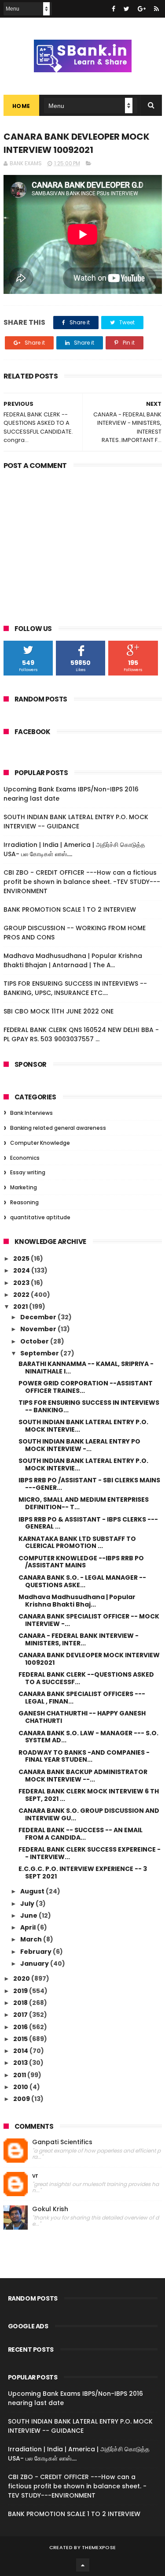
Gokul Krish (50, 2209)
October (35, 1341)
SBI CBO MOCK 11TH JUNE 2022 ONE (59, 1011)
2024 (22, 1270)
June (29, 1915)
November (39, 1329)
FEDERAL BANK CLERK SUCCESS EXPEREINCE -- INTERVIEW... (90, 1853)
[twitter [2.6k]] (126, 9)
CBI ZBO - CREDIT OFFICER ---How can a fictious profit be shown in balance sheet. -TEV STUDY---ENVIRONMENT (82, 882)
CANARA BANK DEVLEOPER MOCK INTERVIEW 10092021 (89, 1659)
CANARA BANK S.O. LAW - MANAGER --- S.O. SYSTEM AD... (88, 1737)
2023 (22, 1283)
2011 (20, 2075)
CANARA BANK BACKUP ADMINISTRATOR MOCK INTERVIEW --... (83, 1776)
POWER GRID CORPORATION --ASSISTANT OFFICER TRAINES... (86, 1387)
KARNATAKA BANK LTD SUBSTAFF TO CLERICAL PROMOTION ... (77, 1542)
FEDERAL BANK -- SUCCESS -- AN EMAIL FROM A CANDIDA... (81, 1834)
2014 (21, 2051)
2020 (22, 1978)
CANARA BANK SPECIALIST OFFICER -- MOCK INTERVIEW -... (89, 1620)
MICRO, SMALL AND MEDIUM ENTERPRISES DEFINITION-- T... (84, 1503)
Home (21, 106)
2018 (21, 2003)
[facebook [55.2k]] (114, 9)
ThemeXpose (99, 2547)
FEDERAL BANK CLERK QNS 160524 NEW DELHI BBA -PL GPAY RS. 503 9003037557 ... (81, 1034)
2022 (22, 1295)
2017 (21, 2015)
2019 (21, 1991)
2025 (22, 1258)
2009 (22, 2099)
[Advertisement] (83, 541)
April (29, 1927)
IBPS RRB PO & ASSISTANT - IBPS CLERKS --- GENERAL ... (88, 1523)
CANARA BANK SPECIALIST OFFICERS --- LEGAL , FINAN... (82, 1698)
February (37, 1952)
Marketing (24, 1187)
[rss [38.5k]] (156, 9)
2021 (21, 1307)
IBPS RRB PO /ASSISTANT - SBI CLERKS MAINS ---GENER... (89, 1484)
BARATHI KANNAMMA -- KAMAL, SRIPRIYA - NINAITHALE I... (86, 1368)
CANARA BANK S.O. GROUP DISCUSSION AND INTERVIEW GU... (89, 1814)
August (33, 1891)
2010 (21, 2087)
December (39, 1317)
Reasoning (24, 1202)
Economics (25, 1158)
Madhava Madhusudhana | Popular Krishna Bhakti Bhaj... (77, 1601)
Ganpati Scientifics (62, 2142)
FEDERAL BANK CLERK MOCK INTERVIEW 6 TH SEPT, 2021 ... (89, 1795)
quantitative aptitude (40, 1217)
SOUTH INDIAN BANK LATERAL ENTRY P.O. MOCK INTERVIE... (83, 1426)
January (35, 1964)
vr (35, 2176)
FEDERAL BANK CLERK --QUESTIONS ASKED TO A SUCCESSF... (86, 1678)
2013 (21, 2063)
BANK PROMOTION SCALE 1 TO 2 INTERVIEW (70, 909)
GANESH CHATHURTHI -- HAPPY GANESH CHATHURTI (82, 1717)
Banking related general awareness (58, 1128)
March (32, 1939)
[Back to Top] (83, 2565)
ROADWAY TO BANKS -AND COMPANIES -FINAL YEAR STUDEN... (84, 1756)
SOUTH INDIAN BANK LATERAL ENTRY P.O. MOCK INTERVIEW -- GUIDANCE (76, 822)
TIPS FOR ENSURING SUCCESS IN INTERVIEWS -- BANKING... (89, 1406)
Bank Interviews (31, 1113)
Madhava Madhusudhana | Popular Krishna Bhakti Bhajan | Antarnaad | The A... (73, 960)
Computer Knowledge (40, 1143)
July (28, 1904)
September (40, 1353)
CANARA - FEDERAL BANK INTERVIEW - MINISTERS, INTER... (79, 1639)
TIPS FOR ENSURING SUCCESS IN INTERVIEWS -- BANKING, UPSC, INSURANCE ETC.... (75, 988)
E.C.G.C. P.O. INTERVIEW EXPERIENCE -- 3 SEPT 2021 (83, 1873)
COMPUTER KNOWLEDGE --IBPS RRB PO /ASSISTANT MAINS (81, 1562)
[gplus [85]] (142, 9)
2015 (21, 2039)
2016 (21, 2027)
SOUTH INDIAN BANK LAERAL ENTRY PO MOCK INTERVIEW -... (79, 1445)
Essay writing (28, 1172)
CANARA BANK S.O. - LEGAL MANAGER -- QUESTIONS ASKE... (82, 1581)
